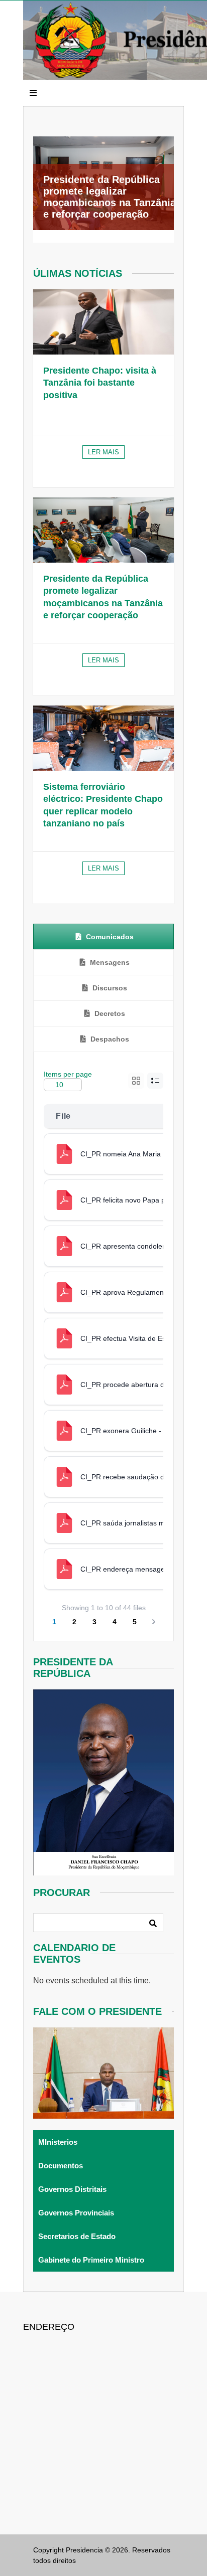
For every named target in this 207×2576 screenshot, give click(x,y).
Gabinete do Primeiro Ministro (91, 2260)
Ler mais (103, 452)
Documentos (61, 2166)
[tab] (103, 937)
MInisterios (58, 2142)
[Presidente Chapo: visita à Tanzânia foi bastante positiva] (103, 322)
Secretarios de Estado (77, 2236)
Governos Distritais (72, 2189)
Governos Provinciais (76, 2213)
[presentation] (103, 937)
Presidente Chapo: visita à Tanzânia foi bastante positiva (100, 383)
